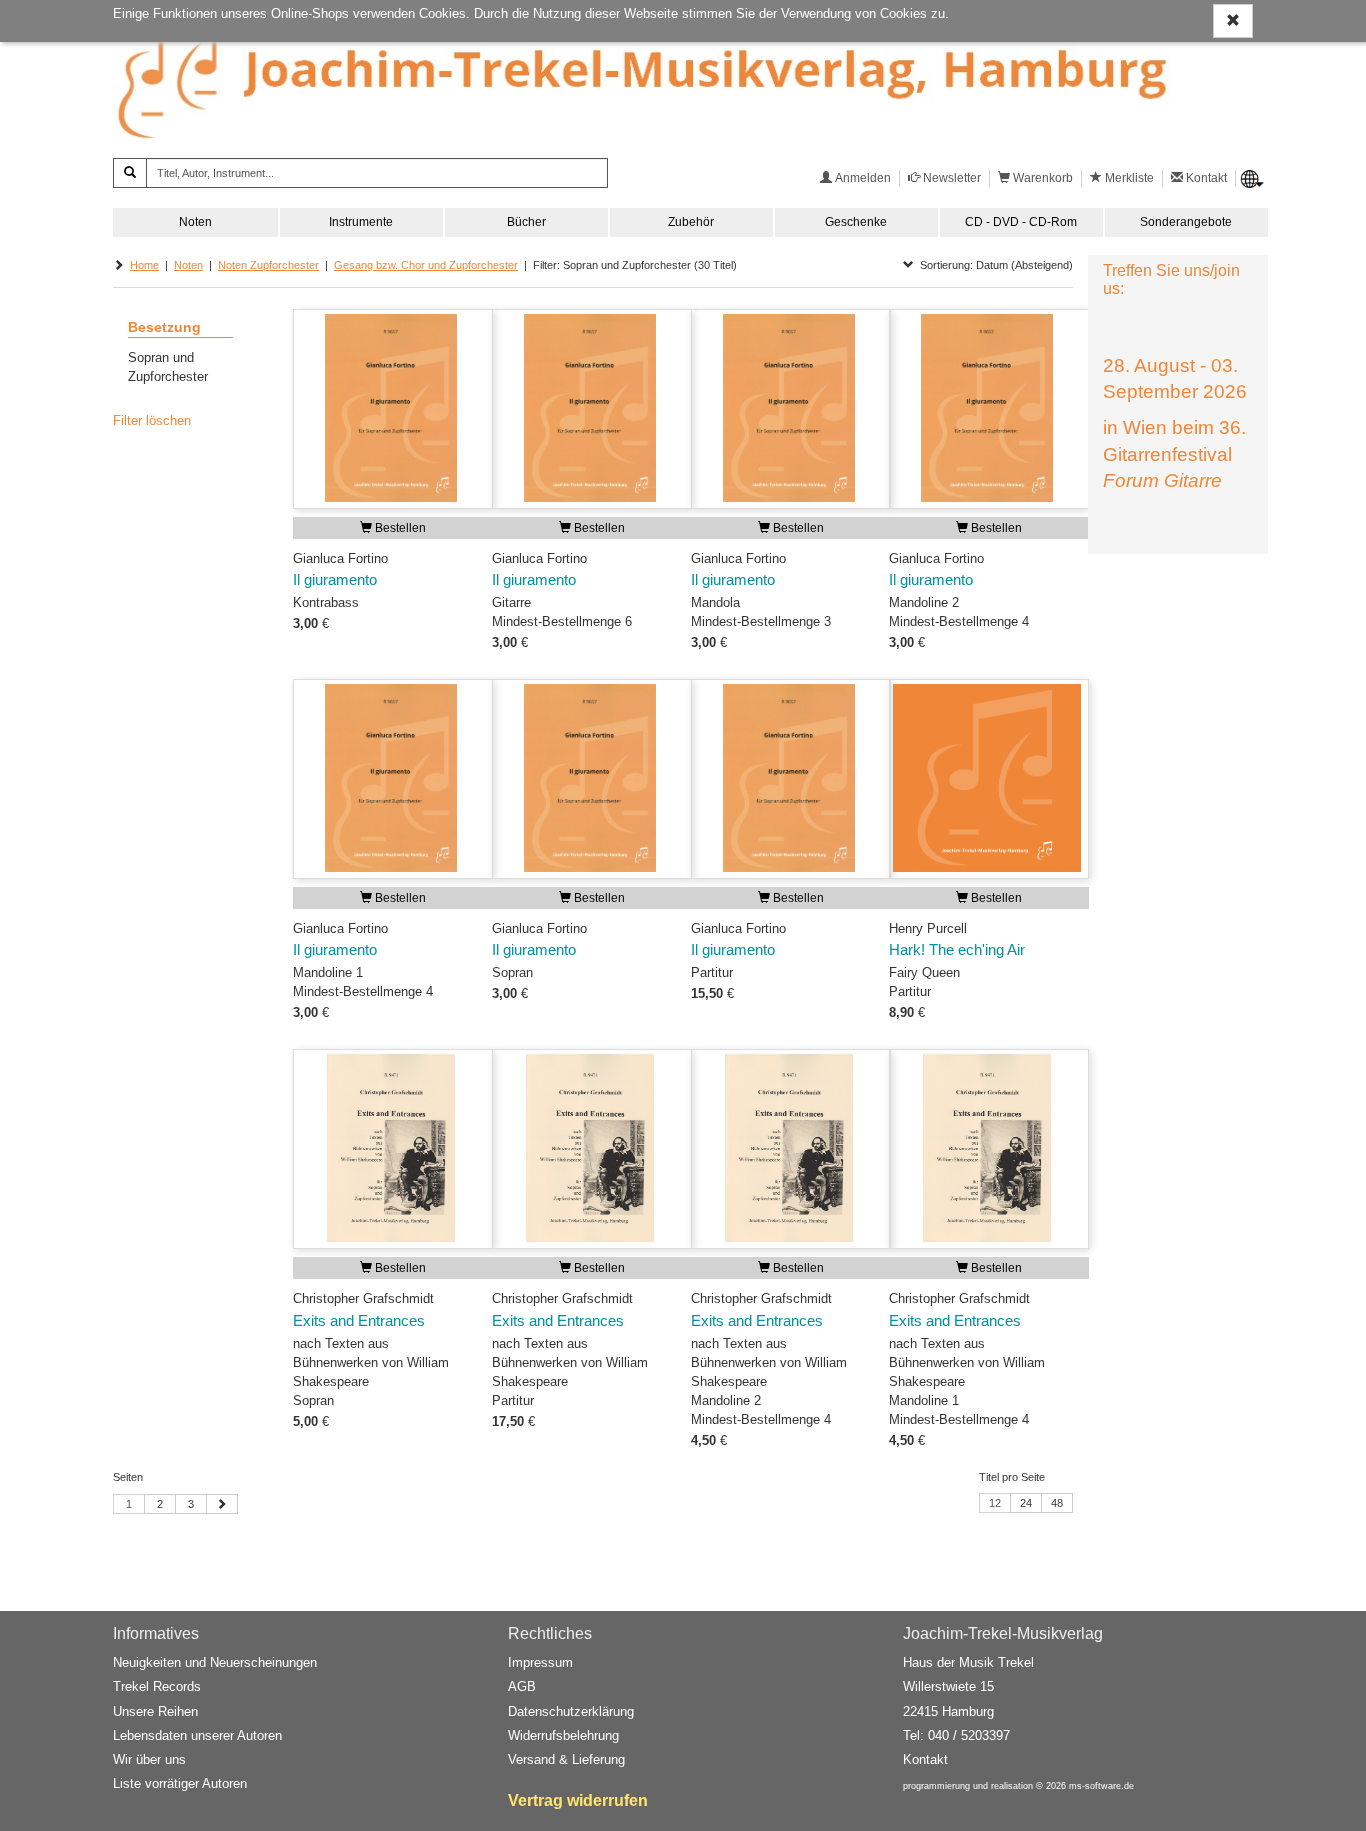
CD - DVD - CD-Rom (1021, 222)
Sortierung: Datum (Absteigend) (993, 265)
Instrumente (361, 222)
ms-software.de (1101, 1786)
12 (995, 1503)
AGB (522, 1686)
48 (1057, 1503)
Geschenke (856, 222)
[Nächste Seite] (222, 1504)
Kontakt (925, 1759)
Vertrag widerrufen (578, 1800)
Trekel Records (157, 1686)
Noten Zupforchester (268, 265)
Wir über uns (149, 1759)
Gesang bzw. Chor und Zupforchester (426, 265)
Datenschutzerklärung (571, 1711)
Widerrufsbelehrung (563, 1735)
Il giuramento (335, 580)
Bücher (526, 222)
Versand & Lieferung (566, 1759)
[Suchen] (130, 173)
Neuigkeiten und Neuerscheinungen (215, 1662)
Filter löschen (152, 420)
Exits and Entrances (359, 1321)
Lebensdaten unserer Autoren (197, 1735)
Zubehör (691, 222)
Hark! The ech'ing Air (957, 950)
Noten (195, 222)
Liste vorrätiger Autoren (180, 1783)
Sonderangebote (1186, 222)
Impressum (540, 1662)
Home (144, 265)
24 (1026, 1503)
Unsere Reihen (155, 1711)
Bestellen (399, 528)
